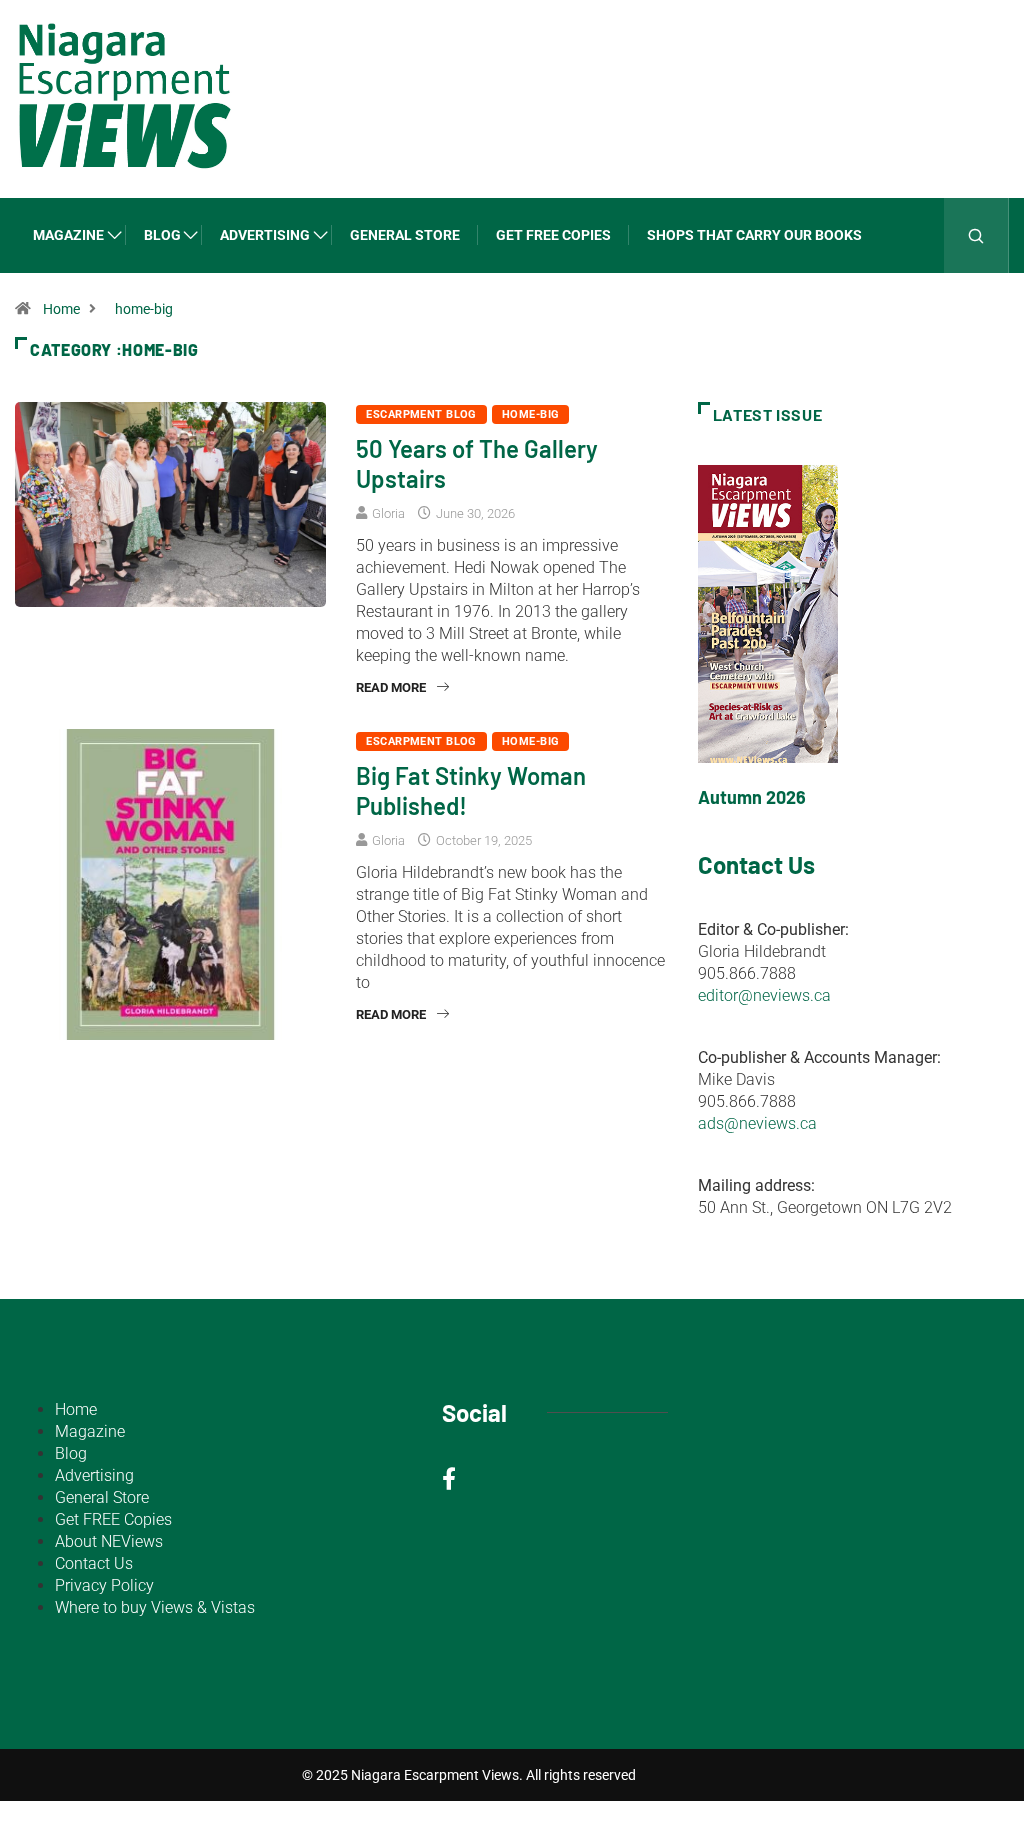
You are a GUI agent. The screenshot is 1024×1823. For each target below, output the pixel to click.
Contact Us (94, 1563)
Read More (391, 687)
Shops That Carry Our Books (754, 235)
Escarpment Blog (421, 414)
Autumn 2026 (752, 797)
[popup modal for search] (976, 235)
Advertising (265, 235)
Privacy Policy (104, 1585)
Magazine (68, 235)
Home (61, 309)
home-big (144, 309)
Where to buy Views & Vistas (155, 1607)
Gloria (388, 513)
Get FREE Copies (553, 235)
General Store (405, 235)
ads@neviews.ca (757, 1123)
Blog (162, 235)
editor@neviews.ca (764, 995)
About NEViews (109, 1541)
